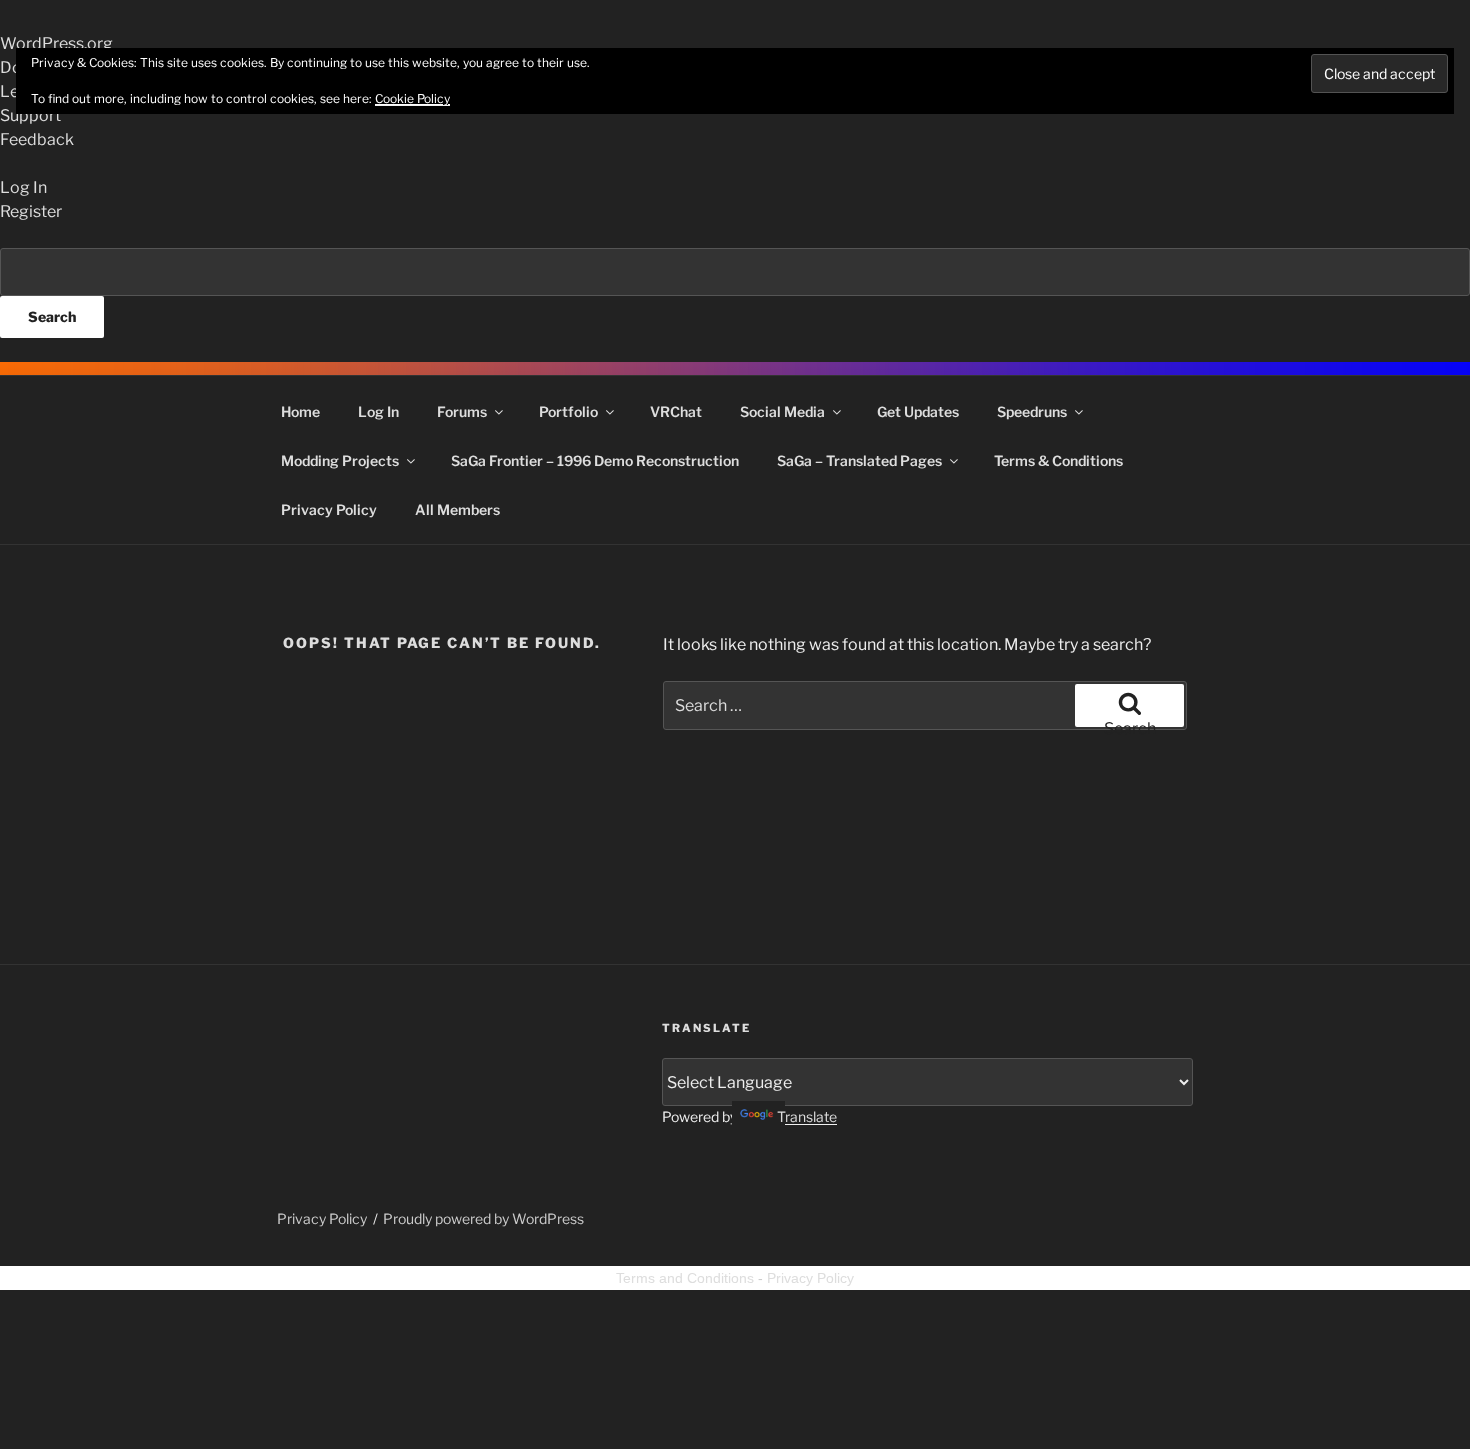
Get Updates (918, 411)
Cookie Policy (412, 98)
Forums (462, 411)
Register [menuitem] (31, 211)
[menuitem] (735, 293)
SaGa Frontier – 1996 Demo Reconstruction (595, 460)
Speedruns (1032, 411)
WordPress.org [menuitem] (56, 43)
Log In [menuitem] (23, 187)
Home (300, 411)
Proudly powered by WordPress (483, 1218)
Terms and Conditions (685, 1278)
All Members (457, 509)
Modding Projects (340, 460)
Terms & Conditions (1058, 460)
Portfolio (568, 411)
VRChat (676, 411)
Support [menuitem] (30, 115)
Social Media (782, 411)
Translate (807, 1116)
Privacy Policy (329, 509)
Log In (378, 411)
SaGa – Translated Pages (859, 460)
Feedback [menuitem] (37, 139)
